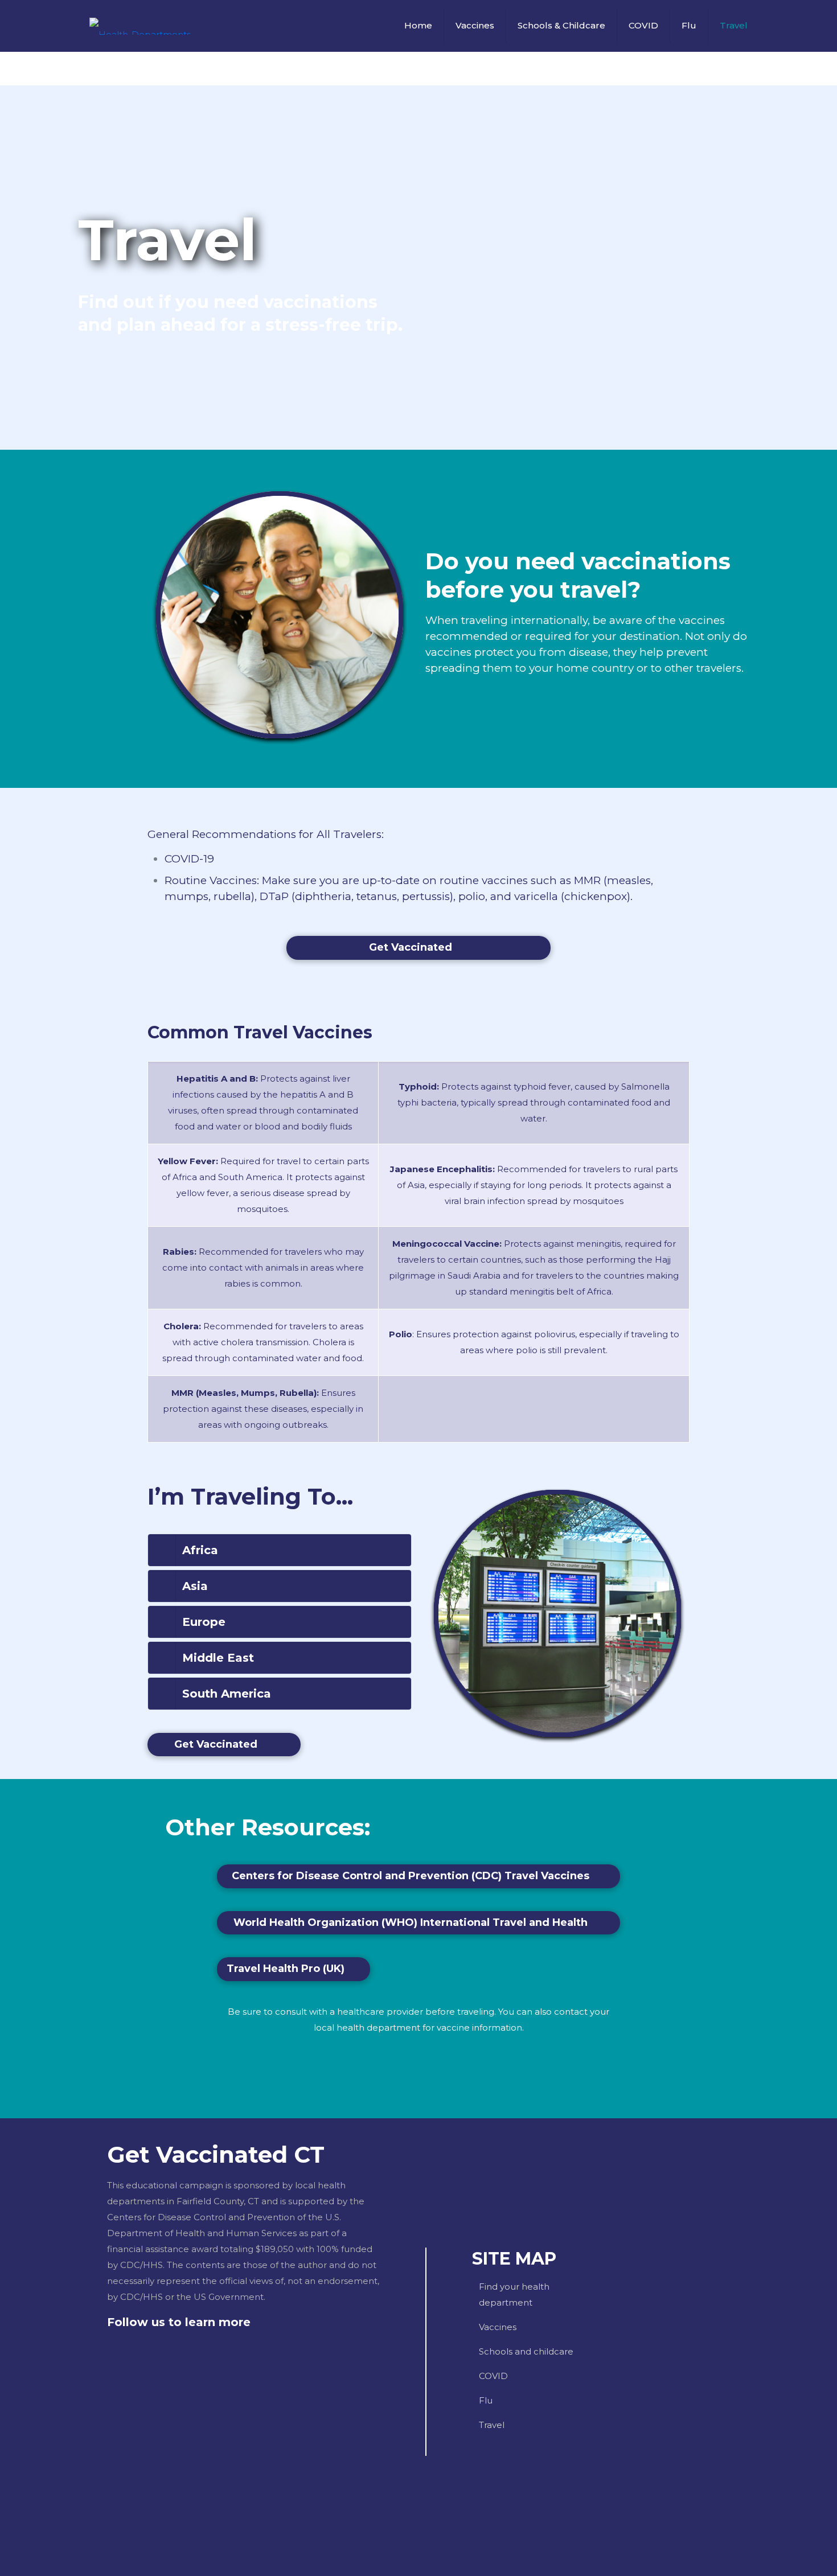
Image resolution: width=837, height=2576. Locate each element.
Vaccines (498, 2327)
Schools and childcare (526, 2351)
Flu (486, 2400)
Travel (492, 2425)
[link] (280, 1550)
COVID (493, 2376)
